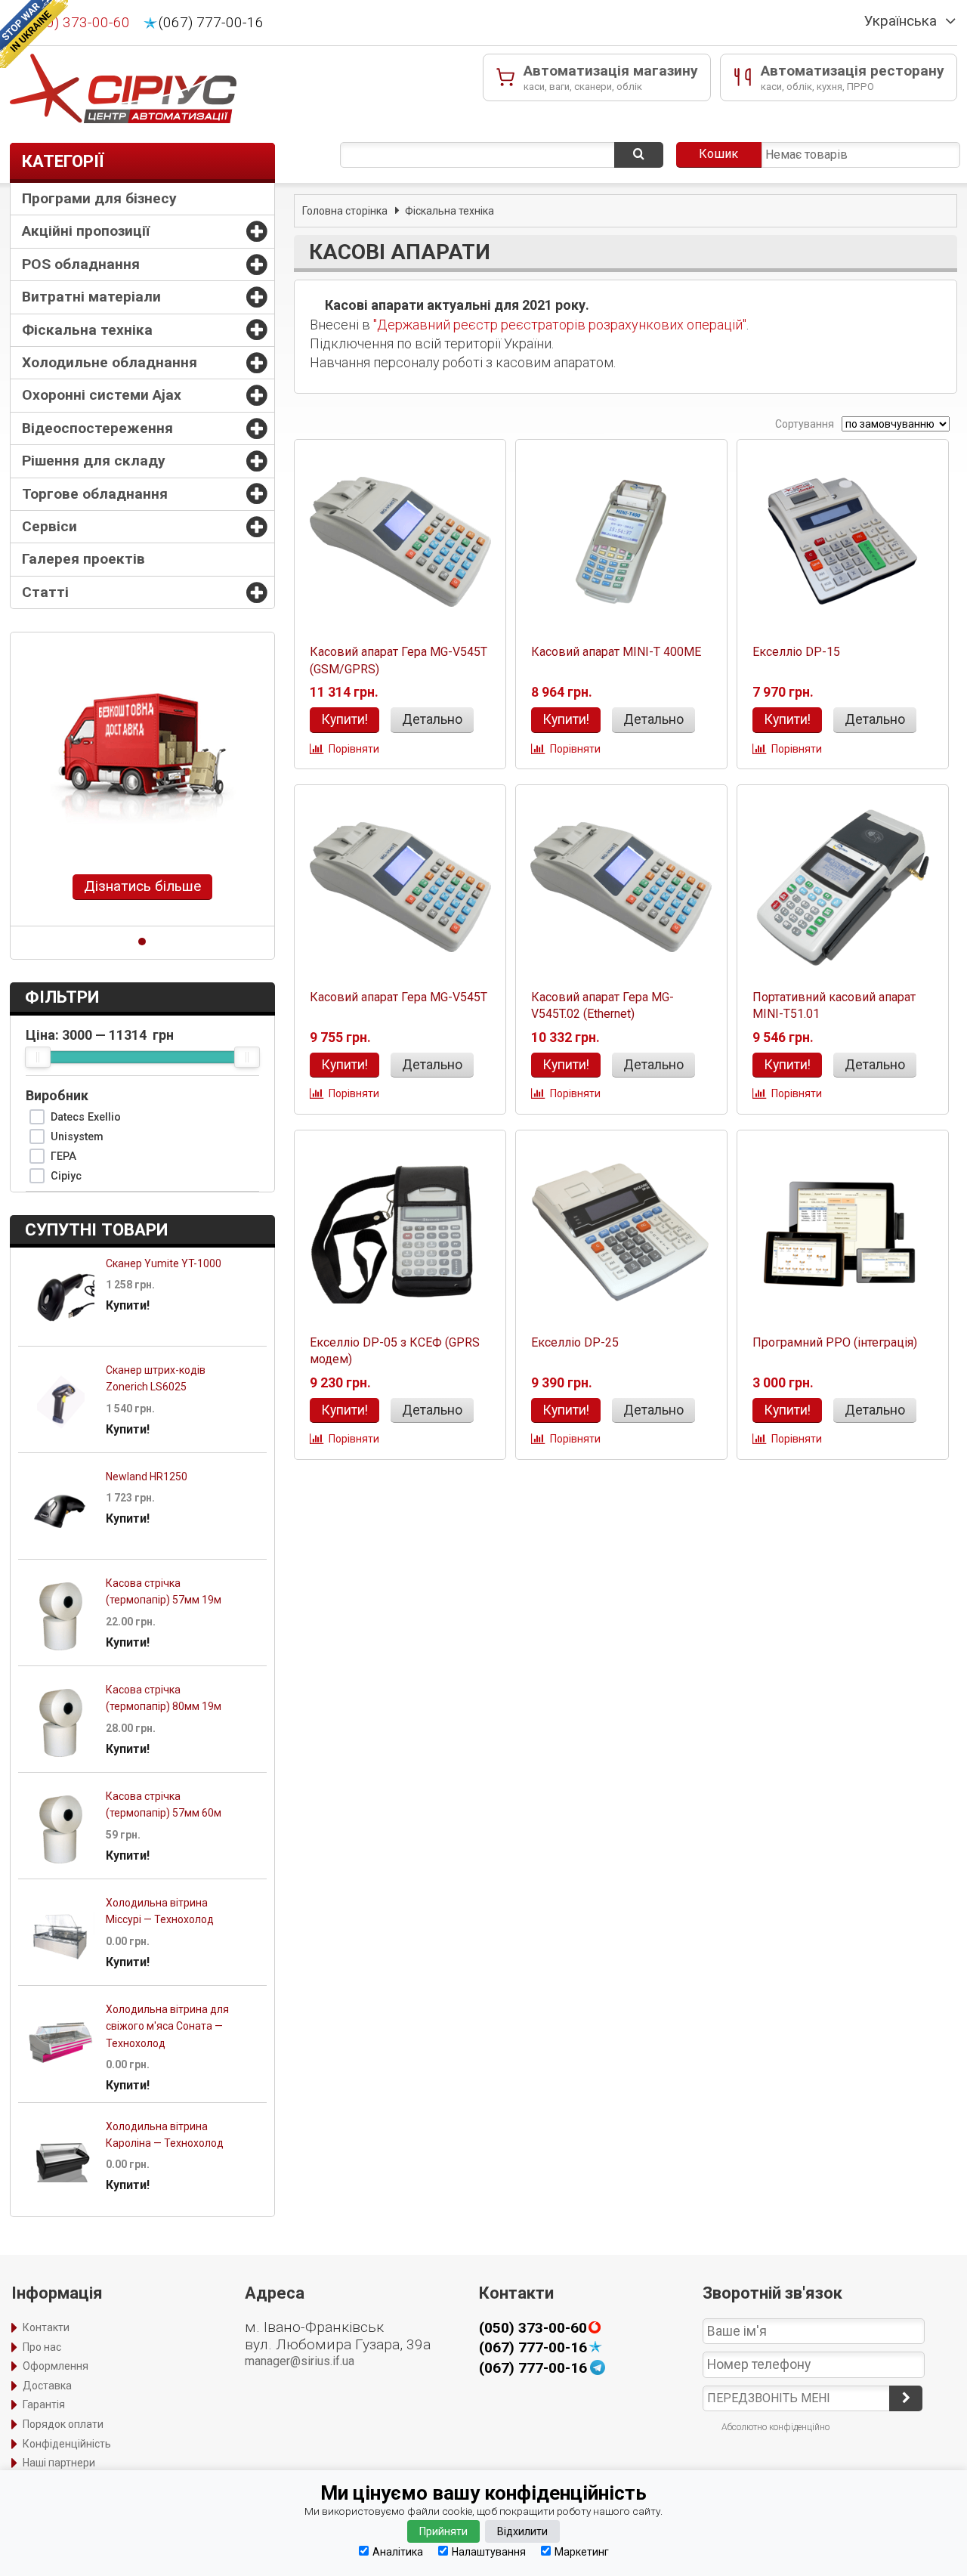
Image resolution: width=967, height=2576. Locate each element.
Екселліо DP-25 (575, 1342)
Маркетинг (582, 2551)
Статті (45, 592)
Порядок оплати (63, 2424)
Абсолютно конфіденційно (775, 2427)
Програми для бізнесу (99, 198)
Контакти (46, 2327)
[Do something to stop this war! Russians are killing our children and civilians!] (34, 34)
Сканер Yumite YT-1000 (164, 1263)
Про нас (42, 2347)
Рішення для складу (94, 461)
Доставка (47, 2386)
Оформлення (56, 2366)
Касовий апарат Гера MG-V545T (399, 997)
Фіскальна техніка (87, 330)
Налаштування (489, 2551)
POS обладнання (81, 264)
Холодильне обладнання (110, 362)
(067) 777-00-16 (211, 23)
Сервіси (49, 526)
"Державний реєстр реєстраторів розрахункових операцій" (560, 325)
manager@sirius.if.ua (300, 2361)
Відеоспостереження (97, 428)
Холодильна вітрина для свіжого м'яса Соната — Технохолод (167, 2026)
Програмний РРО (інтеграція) (835, 1342)
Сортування (803, 424)
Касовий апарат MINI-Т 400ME (616, 652)
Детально (432, 719)
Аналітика (398, 2551)
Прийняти (443, 2531)
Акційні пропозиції (86, 231)
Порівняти (354, 749)
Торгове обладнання (95, 494)
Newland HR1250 (147, 1477)
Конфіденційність (67, 2444)
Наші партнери (59, 2463)
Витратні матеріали (91, 297)
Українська (901, 21)
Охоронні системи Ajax (102, 395)
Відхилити (522, 2531)
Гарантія (44, 2404)
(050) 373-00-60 (77, 23)
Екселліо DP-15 (796, 652)
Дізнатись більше (142, 886)
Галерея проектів (83, 559)
